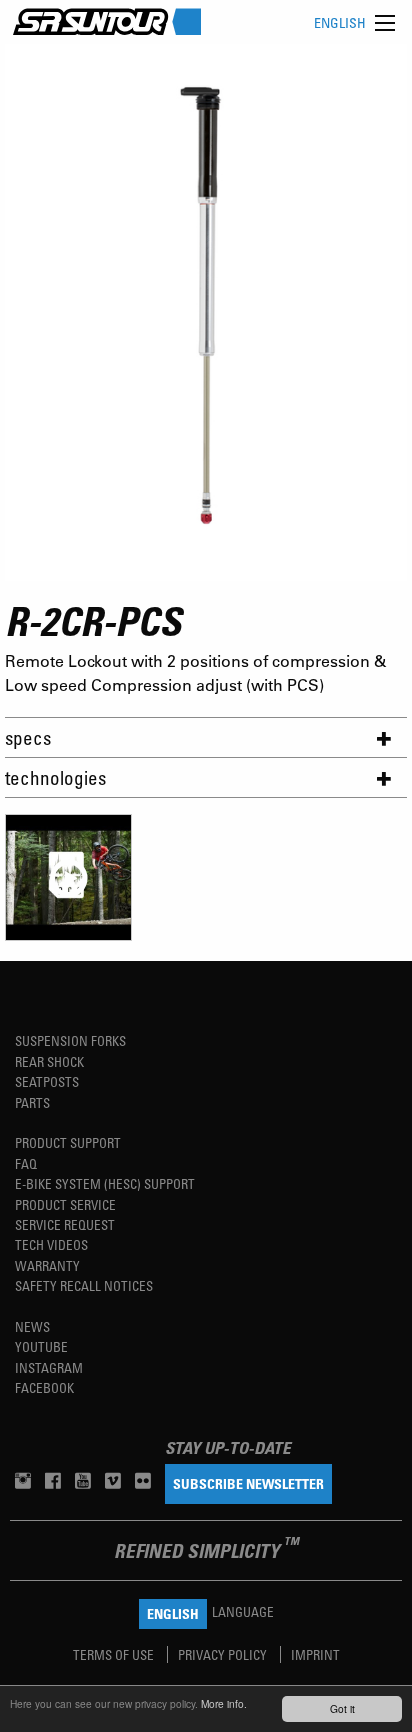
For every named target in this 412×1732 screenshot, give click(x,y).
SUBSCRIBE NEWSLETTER (248, 1483)
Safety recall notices (84, 1285)
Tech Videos (51, 1244)
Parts (32, 1102)
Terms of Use (115, 1654)
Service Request (65, 1224)
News (32, 1326)
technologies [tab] (55, 777)
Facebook (44, 1387)
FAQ (26, 1163)
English (340, 22)
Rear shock (49, 1061)
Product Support (68, 1142)
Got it (342, 1708)
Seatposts (47, 1081)
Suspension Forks (70, 1040)
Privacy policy (224, 1654)
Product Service (65, 1204)
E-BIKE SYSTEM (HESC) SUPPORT (105, 1183)
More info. (224, 1703)
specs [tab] (28, 737)
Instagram (49, 1367)
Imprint (315, 1654)
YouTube (41, 1346)
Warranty (47, 1265)
